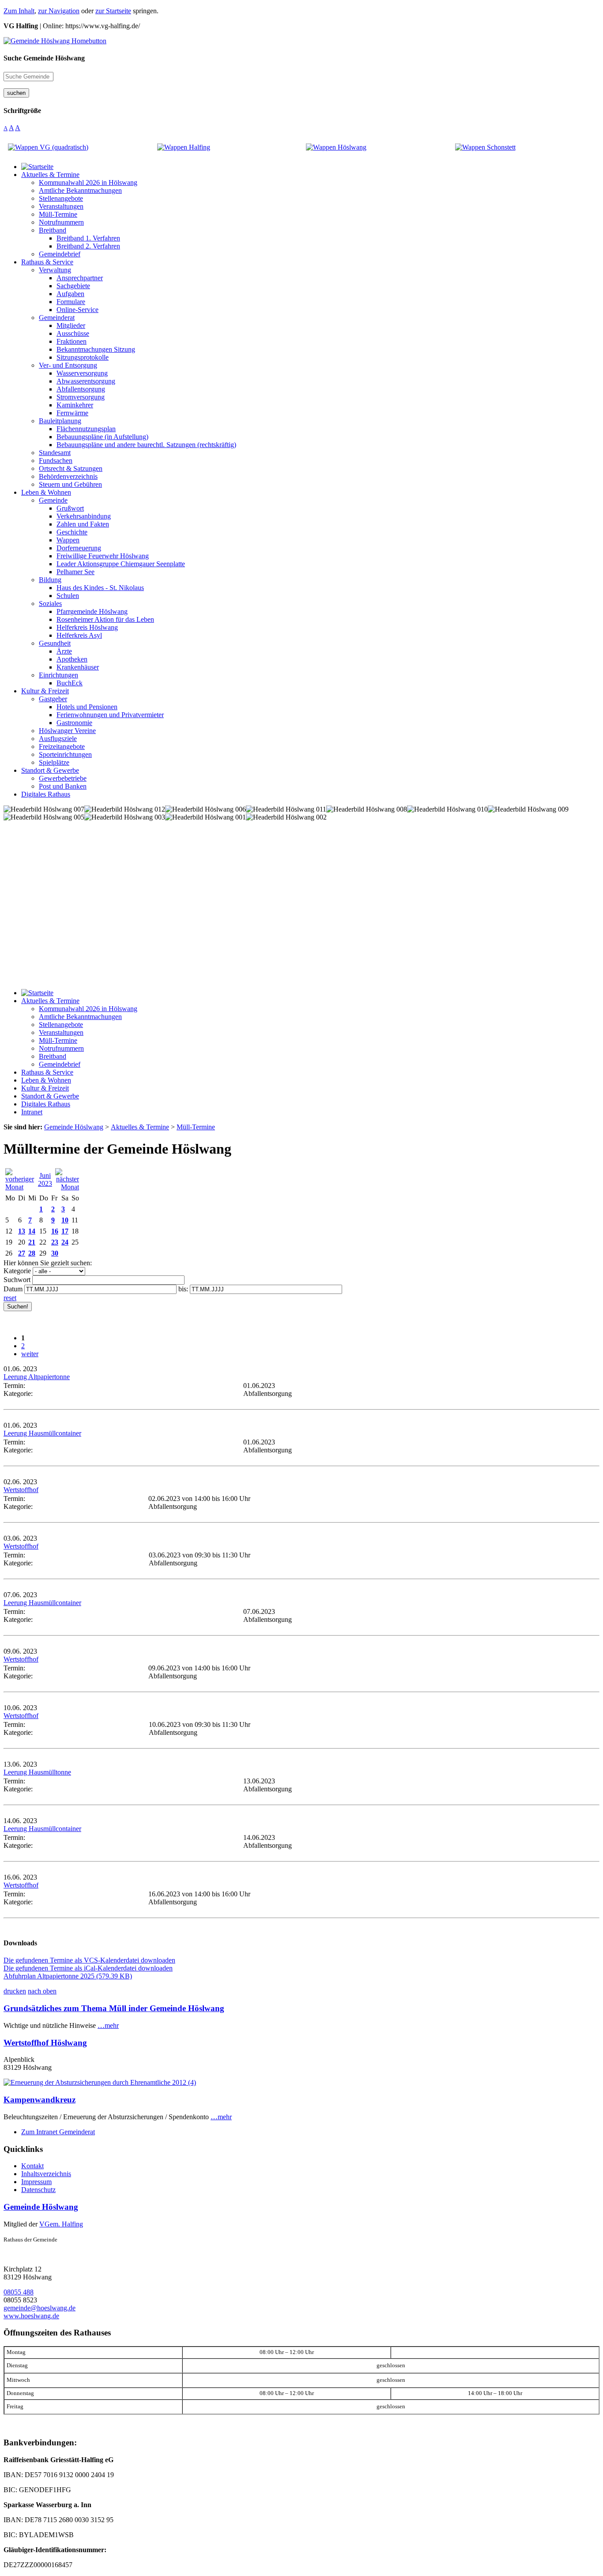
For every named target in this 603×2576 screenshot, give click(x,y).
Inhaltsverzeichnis (46, 2174)
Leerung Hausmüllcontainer (42, 1433)
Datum (13, 1289)
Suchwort (17, 1280)
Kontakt (32, 2166)
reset (10, 1298)
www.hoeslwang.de (31, 2316)
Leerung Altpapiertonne (37, 1377)
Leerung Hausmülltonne (37, 1772)
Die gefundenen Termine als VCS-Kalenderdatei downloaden (89, 1960)
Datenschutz (38, 2190)
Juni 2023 (45, 1179)
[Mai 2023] (20, 1187)
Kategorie (17, 1271)
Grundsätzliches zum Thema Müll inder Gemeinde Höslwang (114, 2008)
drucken (15, 1991)
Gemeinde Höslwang (41, 2207)
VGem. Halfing (61, 2224)
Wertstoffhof (21, 1490)
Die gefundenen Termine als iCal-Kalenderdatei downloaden (88, 1968)
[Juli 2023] (67, 1187)
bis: (183, 1289)
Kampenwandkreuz (40, 2100)
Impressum (36, 2182)
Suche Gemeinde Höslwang (44, 58)
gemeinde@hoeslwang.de (40, 2308)
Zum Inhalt (19, 11)
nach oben (42, 1991)
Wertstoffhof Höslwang (45, 2043)
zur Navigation (59, 11)
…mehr (108, 2025)
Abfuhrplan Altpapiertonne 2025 (68, 1976)
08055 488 (19, 2292)
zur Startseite (113, 11)
